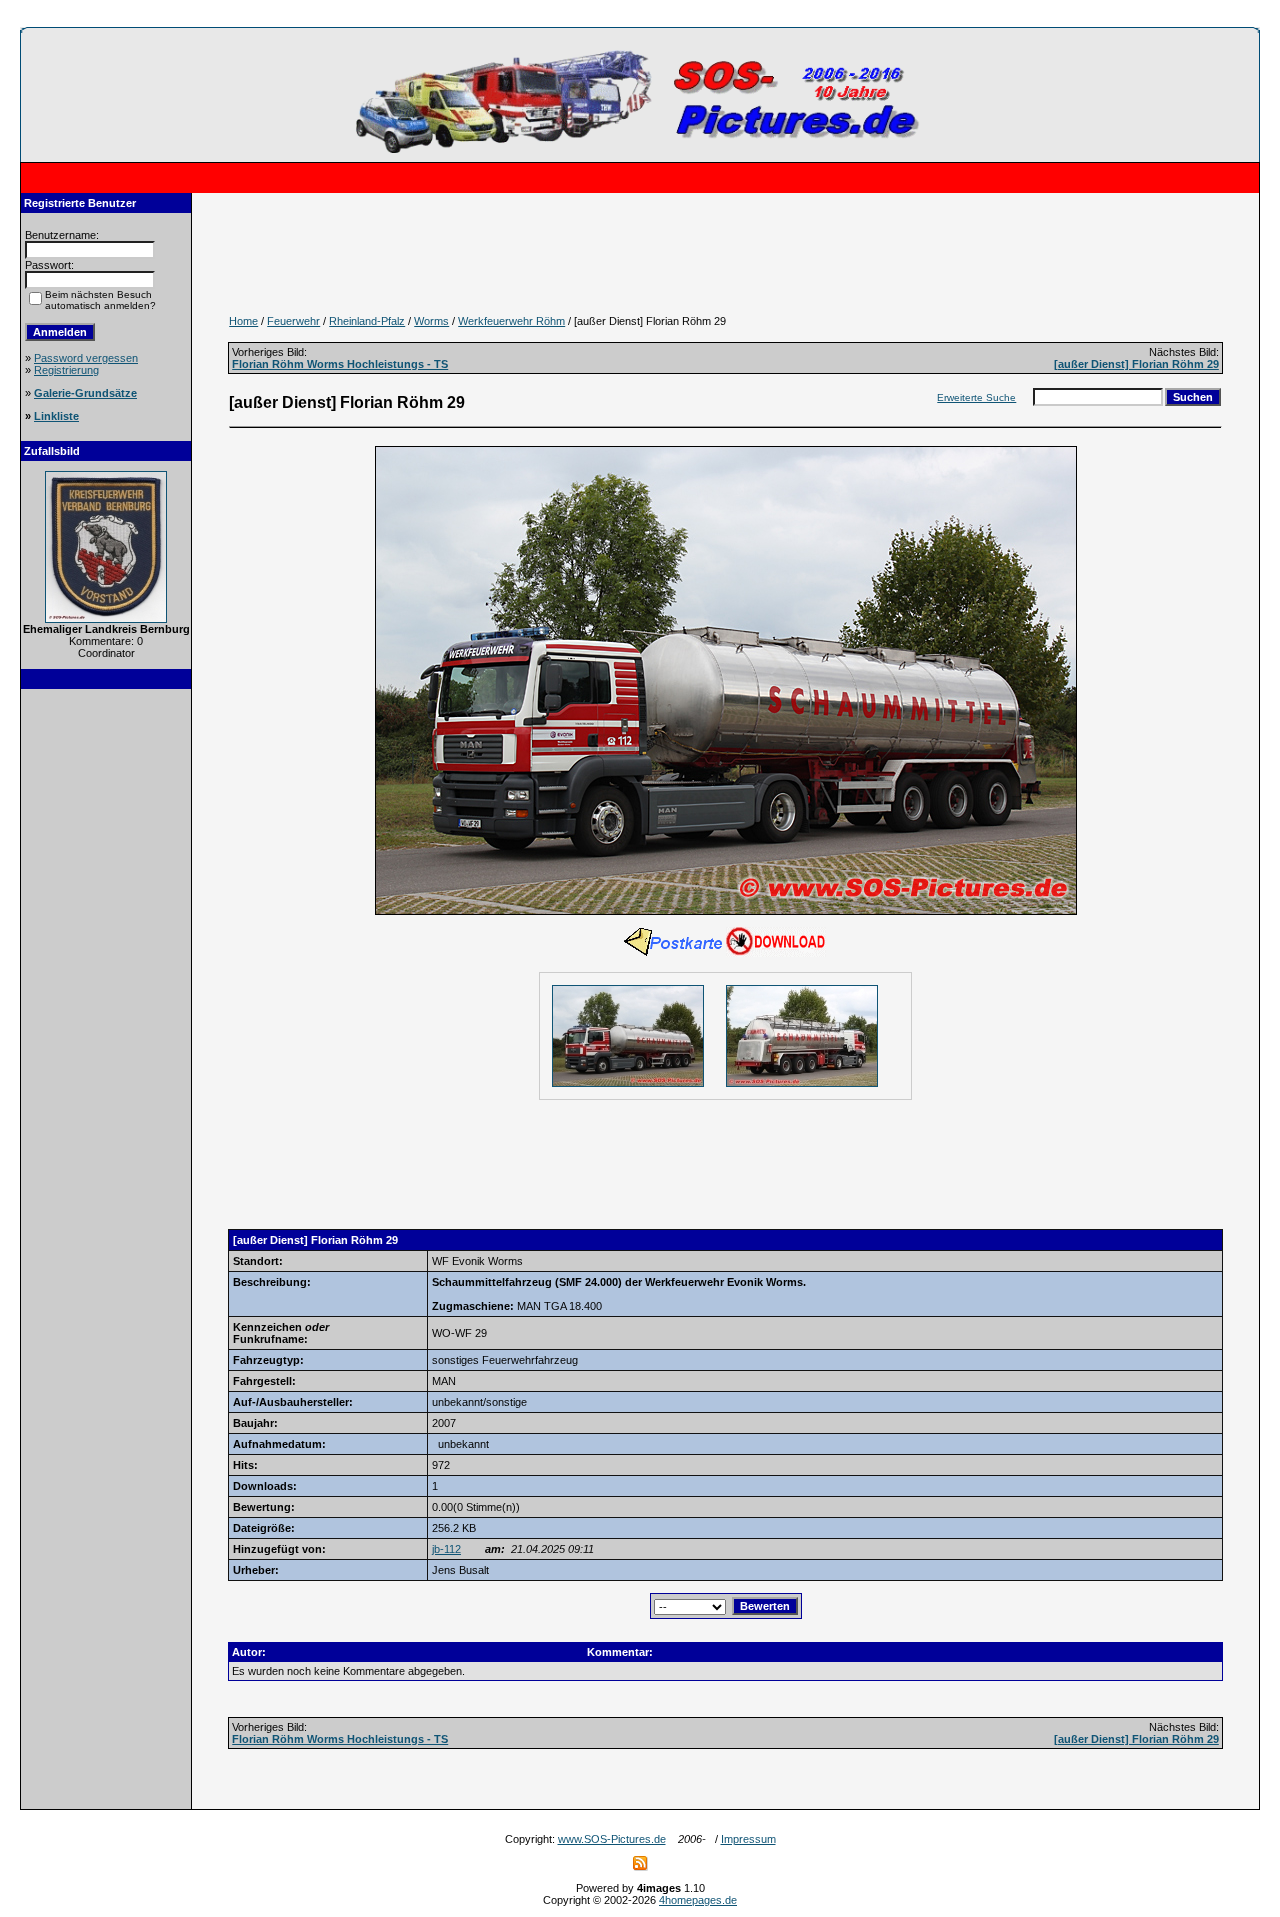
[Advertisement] (106, 1002)
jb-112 (446, 1549)
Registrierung (66, 370)
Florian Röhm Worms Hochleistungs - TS (340, 364)
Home (243, 321)
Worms (431, 321)
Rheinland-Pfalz (367, 321)
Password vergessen (86, 358)
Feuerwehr (293, 321)
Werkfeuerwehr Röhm (511, 321)
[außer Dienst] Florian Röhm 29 (1136, 364)
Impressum (748, 1839)
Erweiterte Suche (976, 397)
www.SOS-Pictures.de (612, 1839)
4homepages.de (698, 1900)
